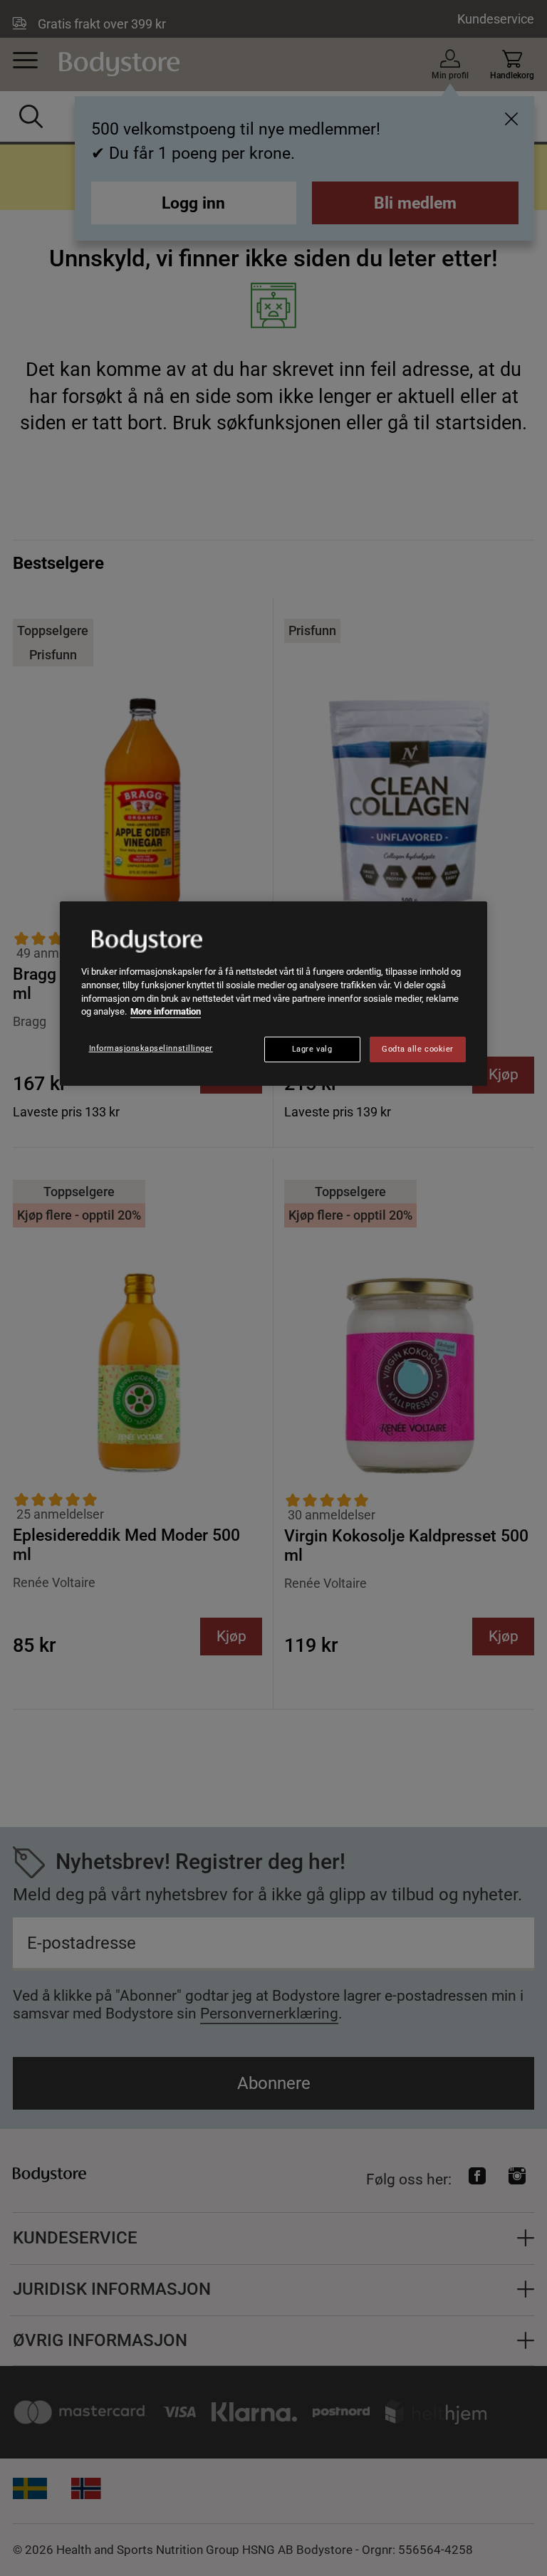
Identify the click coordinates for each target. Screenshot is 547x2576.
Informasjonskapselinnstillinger (151, 1048)
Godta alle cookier (417, 1049)
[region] (273, 994)
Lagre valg (312, 1049)
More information (166, 1011)
